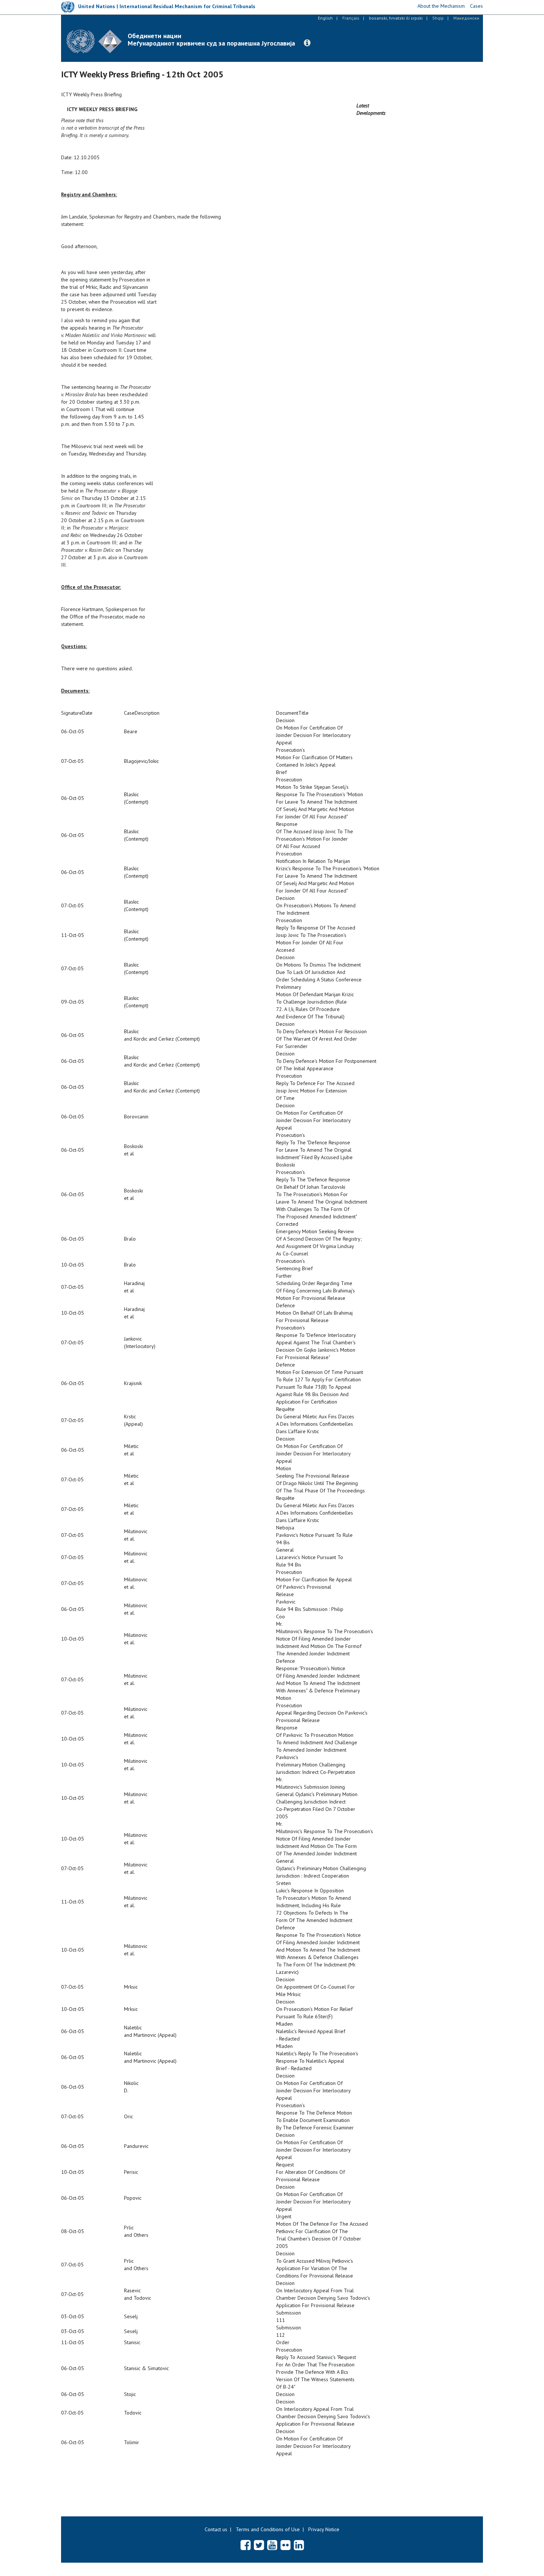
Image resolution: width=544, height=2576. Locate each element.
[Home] (97, 41)
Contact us (216, 2529)
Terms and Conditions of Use (268, 2529)
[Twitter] (259, 2545)
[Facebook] (246, 2545)
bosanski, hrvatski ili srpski (396, 18)
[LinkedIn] (299, 2545)
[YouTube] (272, 2545)
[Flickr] (286, 2545)
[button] (307, 43)
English (325, 18)
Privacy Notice (324, 2529)
